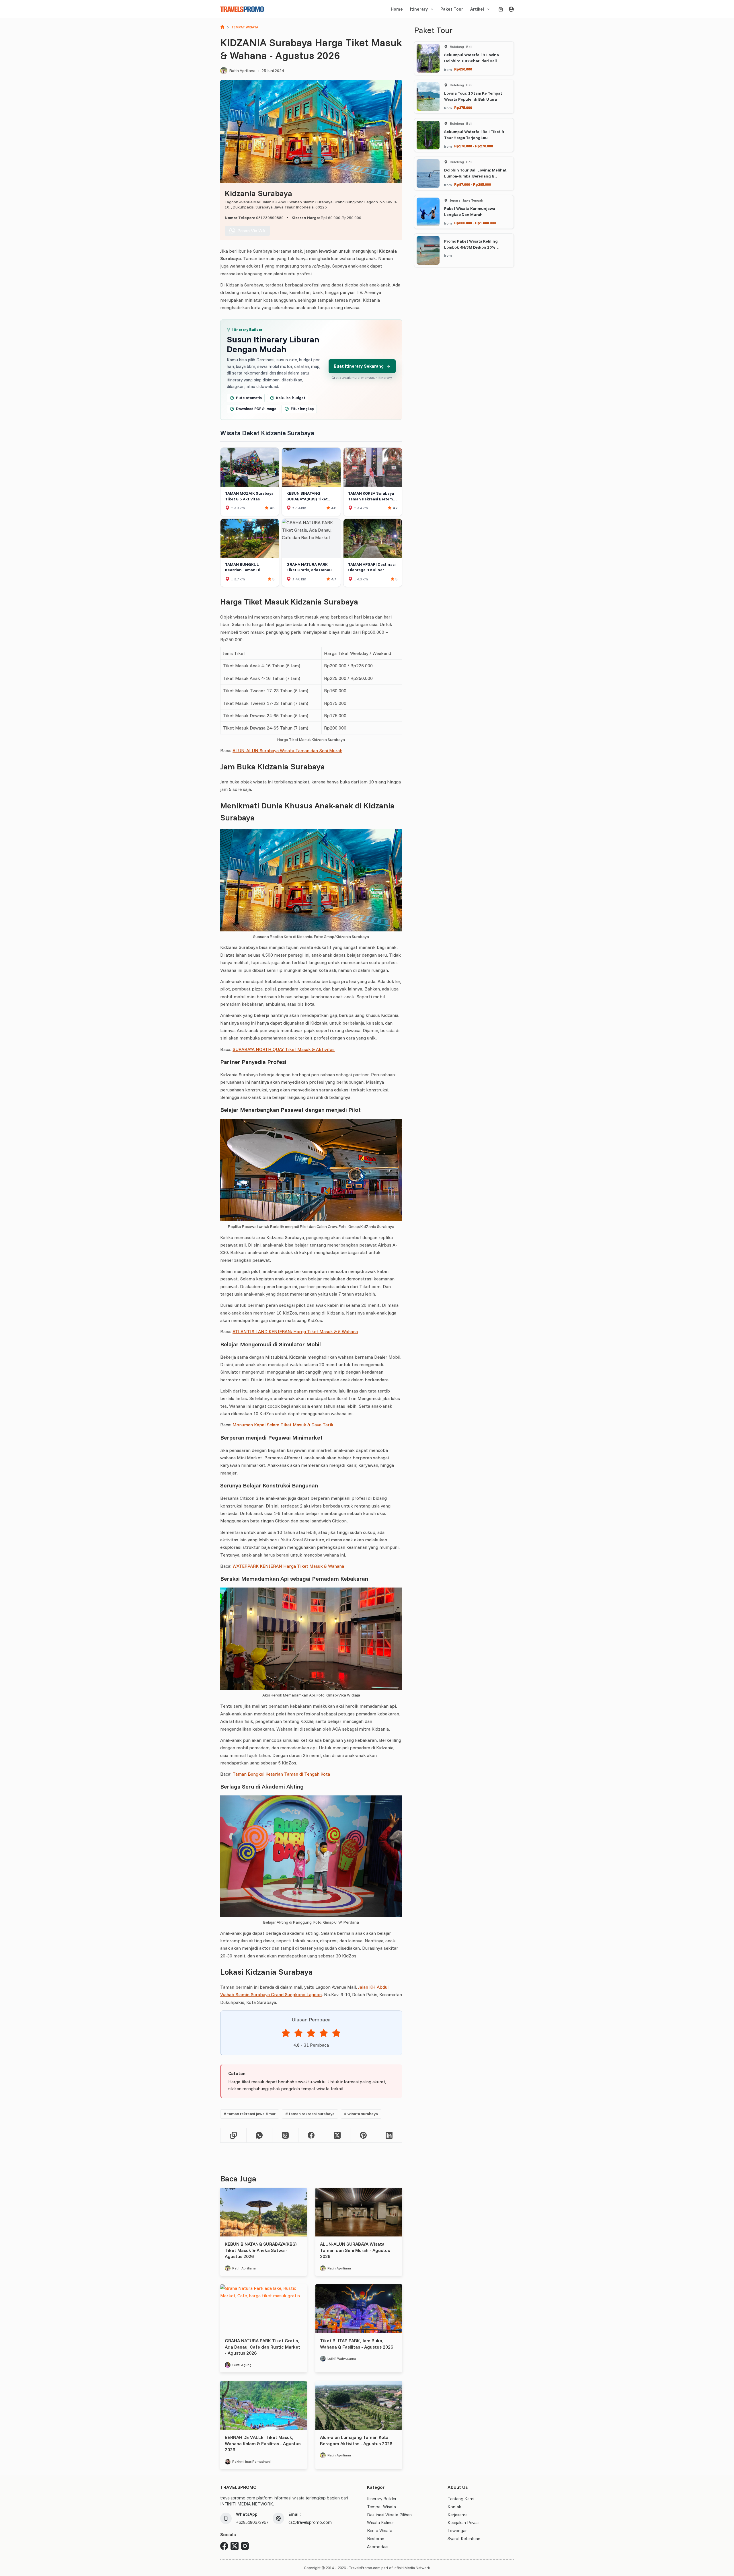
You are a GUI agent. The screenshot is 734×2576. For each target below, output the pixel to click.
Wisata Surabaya (361, 2114)
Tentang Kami (461, 2499)
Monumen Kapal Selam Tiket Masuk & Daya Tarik (283, 1425)
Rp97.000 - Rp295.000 (473, 184)
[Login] (511, 9)
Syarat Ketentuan (464, 2539)
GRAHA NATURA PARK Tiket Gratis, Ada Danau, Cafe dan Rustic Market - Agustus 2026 (262, 2347)
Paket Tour (452, 9)
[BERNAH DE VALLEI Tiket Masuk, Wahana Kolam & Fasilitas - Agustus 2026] (263, 2405)
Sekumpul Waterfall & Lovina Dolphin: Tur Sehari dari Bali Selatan (472, 61)
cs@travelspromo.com (310, 2522)
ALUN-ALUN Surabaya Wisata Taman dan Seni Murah (287, 750)
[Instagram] (245, 2546)
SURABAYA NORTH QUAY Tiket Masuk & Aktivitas (284, 1049)
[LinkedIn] (389, 2135)
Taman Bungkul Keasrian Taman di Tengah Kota (281, 1774)
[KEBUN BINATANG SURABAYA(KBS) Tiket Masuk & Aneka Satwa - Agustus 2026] (263, 2212)
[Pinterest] (363, 2135)
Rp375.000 (463, 108)
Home (397, 9)
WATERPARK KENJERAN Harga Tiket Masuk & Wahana (288, 1566)
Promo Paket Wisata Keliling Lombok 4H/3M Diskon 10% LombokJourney (471, 247)
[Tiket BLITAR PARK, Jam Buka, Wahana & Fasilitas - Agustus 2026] (359, 2309)
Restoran (376, 2539)
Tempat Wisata (381, 2507)
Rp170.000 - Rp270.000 (474, 146)
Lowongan (458, 2531)
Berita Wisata (380, 2531)
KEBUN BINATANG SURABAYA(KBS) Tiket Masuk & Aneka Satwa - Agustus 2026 (261, 2250)
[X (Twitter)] (337, 2135)
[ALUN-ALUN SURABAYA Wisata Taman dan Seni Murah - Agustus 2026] (359, 2212)
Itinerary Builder (382, 2499)
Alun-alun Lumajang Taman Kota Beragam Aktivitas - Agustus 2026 (356, 2440)
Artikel (477, 9)
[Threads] (285, 2135)
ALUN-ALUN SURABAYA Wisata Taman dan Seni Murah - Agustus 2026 (355, 2250)
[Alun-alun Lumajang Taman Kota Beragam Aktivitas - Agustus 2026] (359, 2405)
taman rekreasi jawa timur (250, 2114)
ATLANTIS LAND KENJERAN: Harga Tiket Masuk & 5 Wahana (295, 1331)
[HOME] (222, 27)
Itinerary (419, 9)
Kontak (454, 2507)
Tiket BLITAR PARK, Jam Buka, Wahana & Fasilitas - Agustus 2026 (357, 2344)
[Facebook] (312, 2135)
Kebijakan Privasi (463, 2523)
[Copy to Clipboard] (234, 2135)
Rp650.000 (463, 69)
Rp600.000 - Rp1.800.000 (475, 223)
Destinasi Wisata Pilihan (389, 2515)
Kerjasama (458, 2515)
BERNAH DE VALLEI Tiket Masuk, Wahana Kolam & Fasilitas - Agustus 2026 (263, 2443)
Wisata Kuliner (380, 2523)
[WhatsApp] (260, 2135)
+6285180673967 (252, 2522)
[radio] (286, 2034)
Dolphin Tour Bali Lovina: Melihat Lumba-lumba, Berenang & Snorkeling (475, 176)
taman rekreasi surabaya (310, 2114)
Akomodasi (378, 2547)
